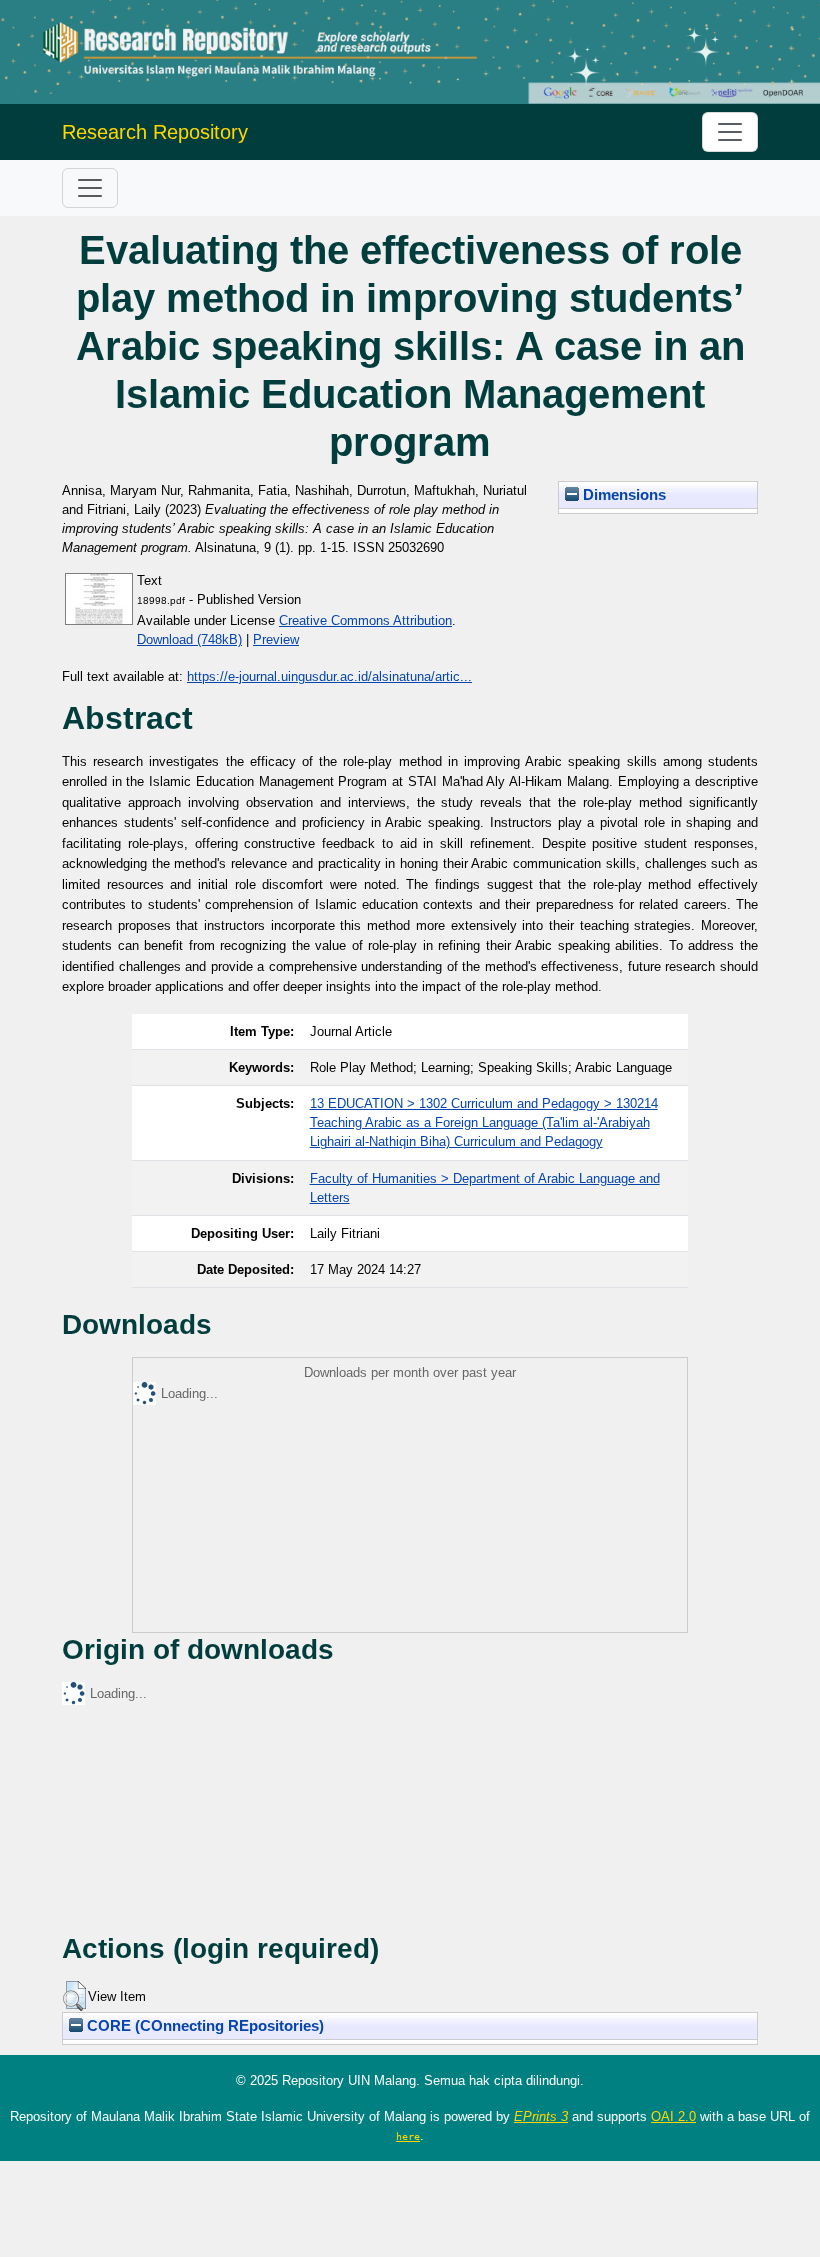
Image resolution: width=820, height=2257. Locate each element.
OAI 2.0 (673, 2116)
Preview (276, 639)
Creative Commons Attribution (365, 620)
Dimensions (622, 495)
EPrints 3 (541, 2116)
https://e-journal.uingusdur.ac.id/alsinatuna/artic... (329, 676)
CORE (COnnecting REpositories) (203, 2026)
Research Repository (155, 132)
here (408, 2136)
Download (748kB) (189, 639)
